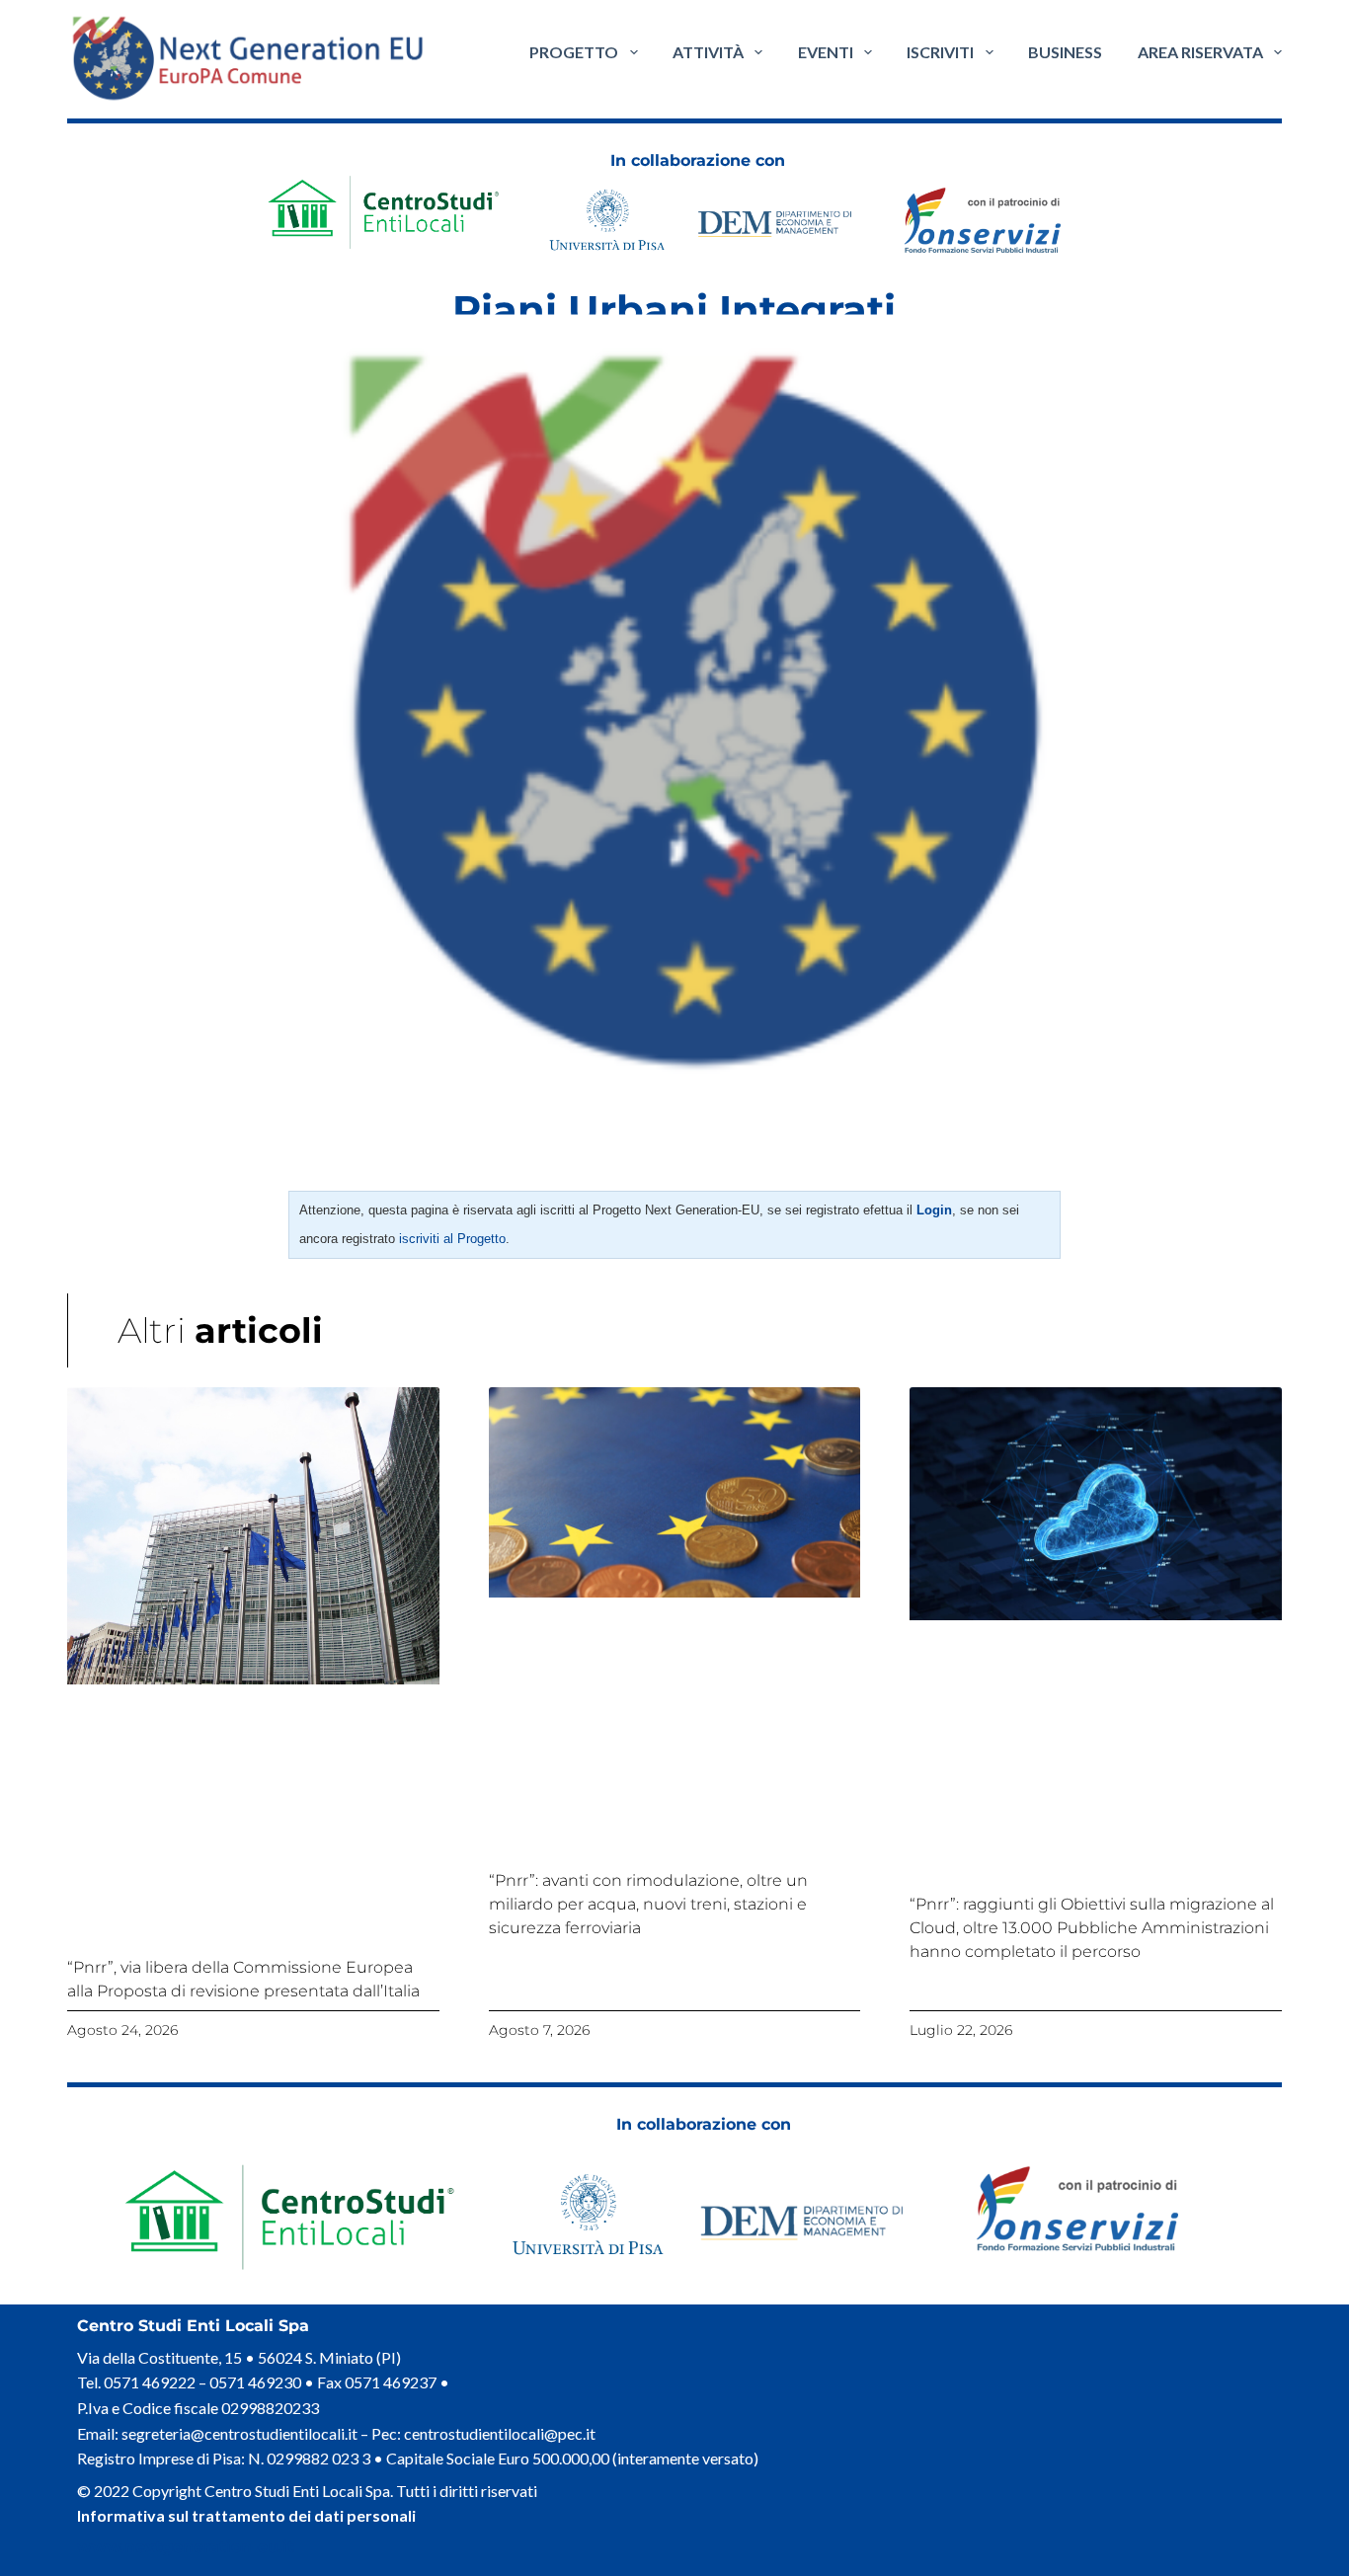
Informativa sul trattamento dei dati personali (246, 2515)
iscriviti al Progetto (452, 1239)
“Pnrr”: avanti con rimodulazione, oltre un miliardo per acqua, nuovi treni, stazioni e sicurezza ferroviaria (648, 1904)
